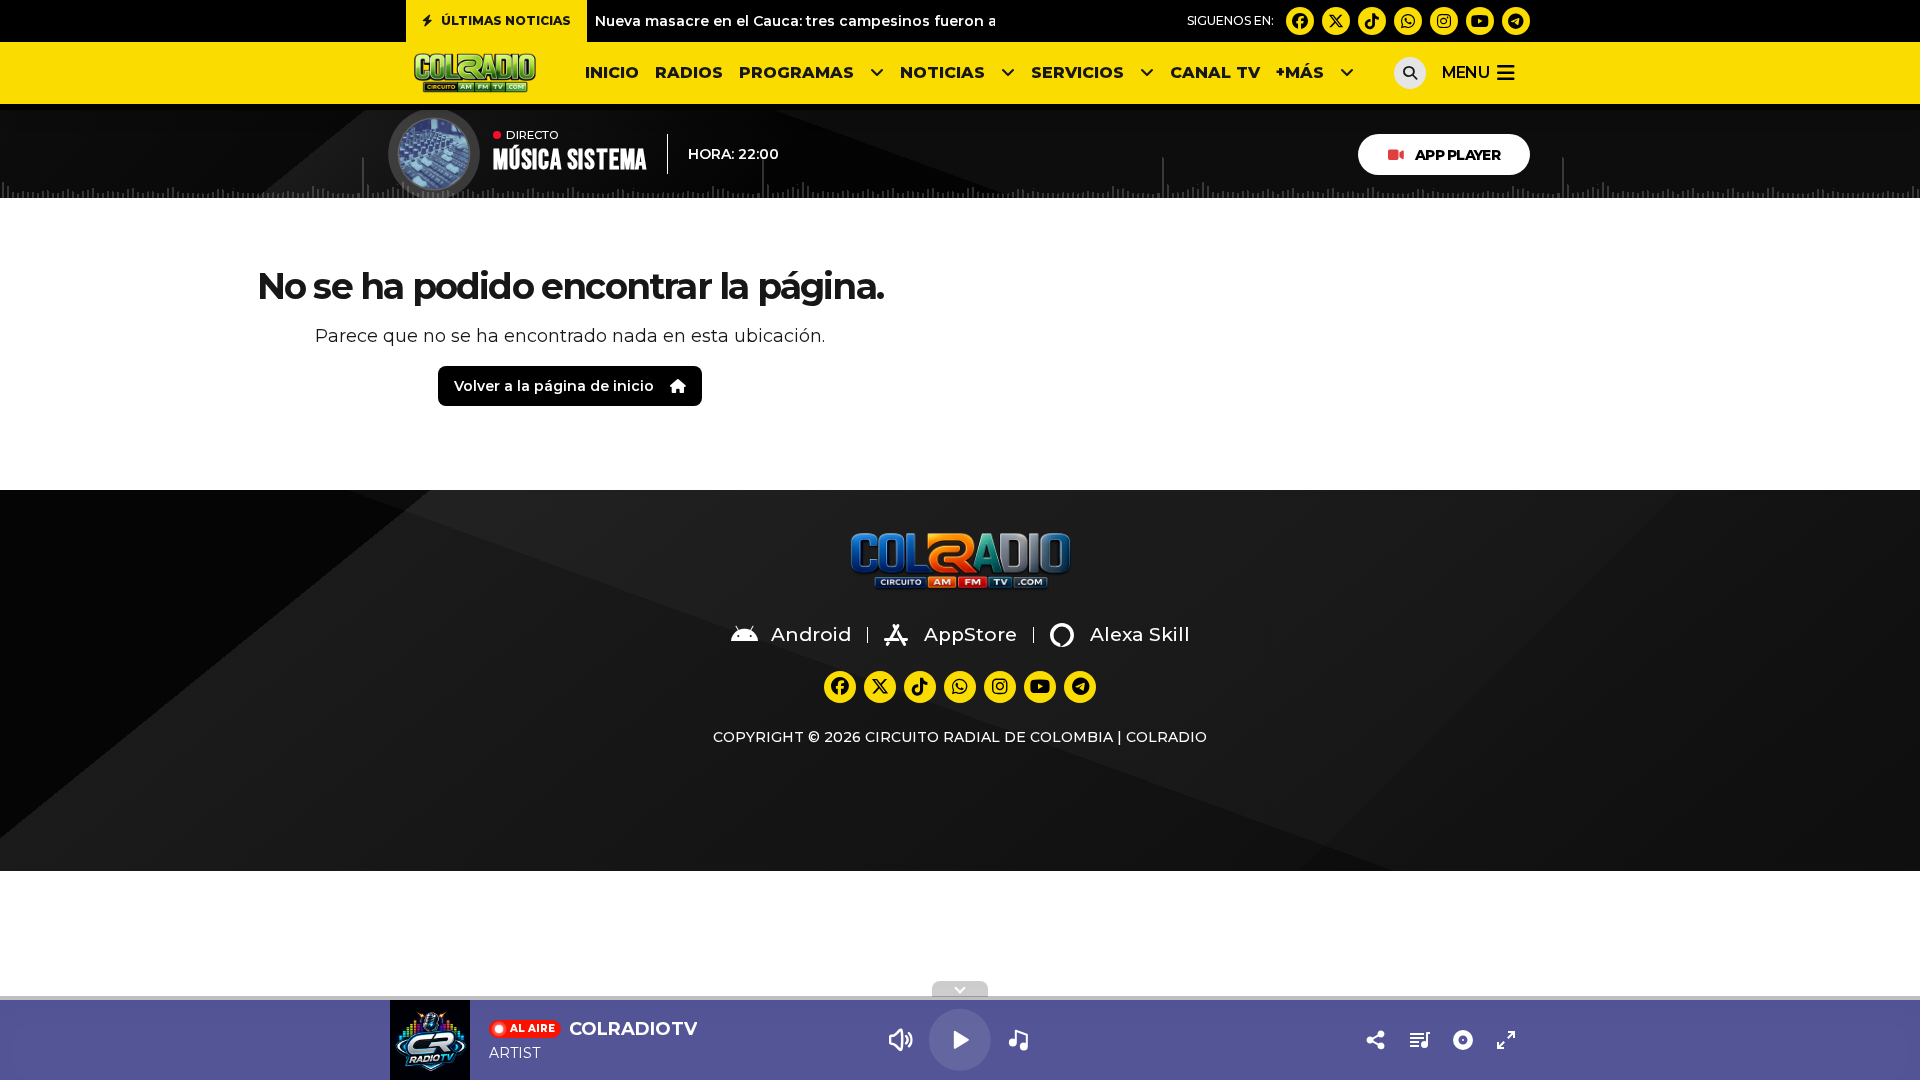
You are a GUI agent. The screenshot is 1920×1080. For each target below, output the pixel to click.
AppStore (970, 634)
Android (811, 634)
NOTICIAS (942, 72)
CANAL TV (1215, 72)
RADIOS (689, 72)
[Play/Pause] (960, 1040)
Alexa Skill (1140, 634)
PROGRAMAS (796, 72)
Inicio (612, 72)
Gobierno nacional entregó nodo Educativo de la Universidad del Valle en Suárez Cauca (920, 25)
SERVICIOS (1077, 72)
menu (1465, 72)
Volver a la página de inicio (554, 386)
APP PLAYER (1457, 155)
